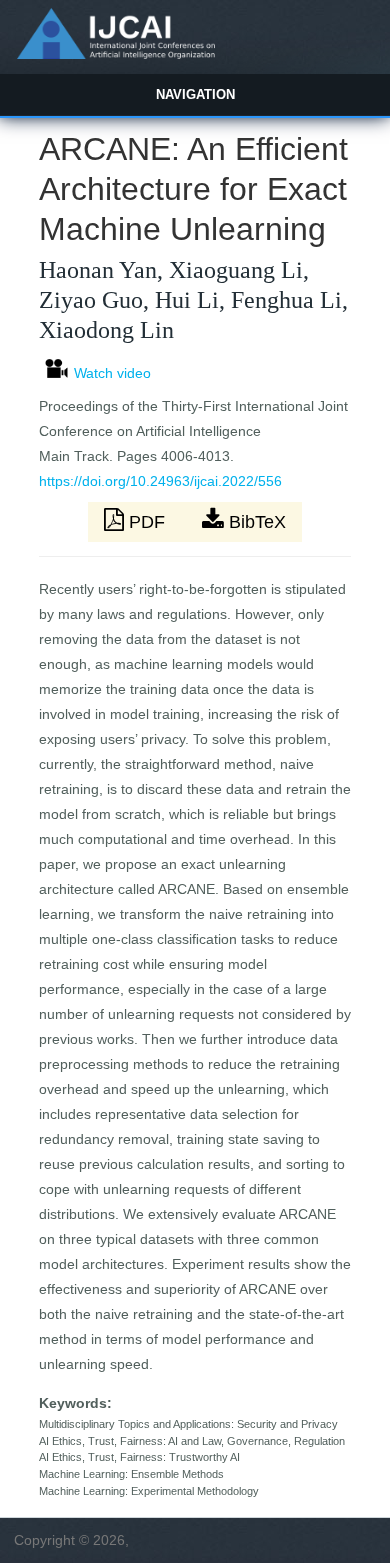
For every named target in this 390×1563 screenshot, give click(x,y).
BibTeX (255, 522)
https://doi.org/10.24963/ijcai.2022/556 (160, 481)
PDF (147, 522)
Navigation (195, 94)
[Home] (115, 54)
